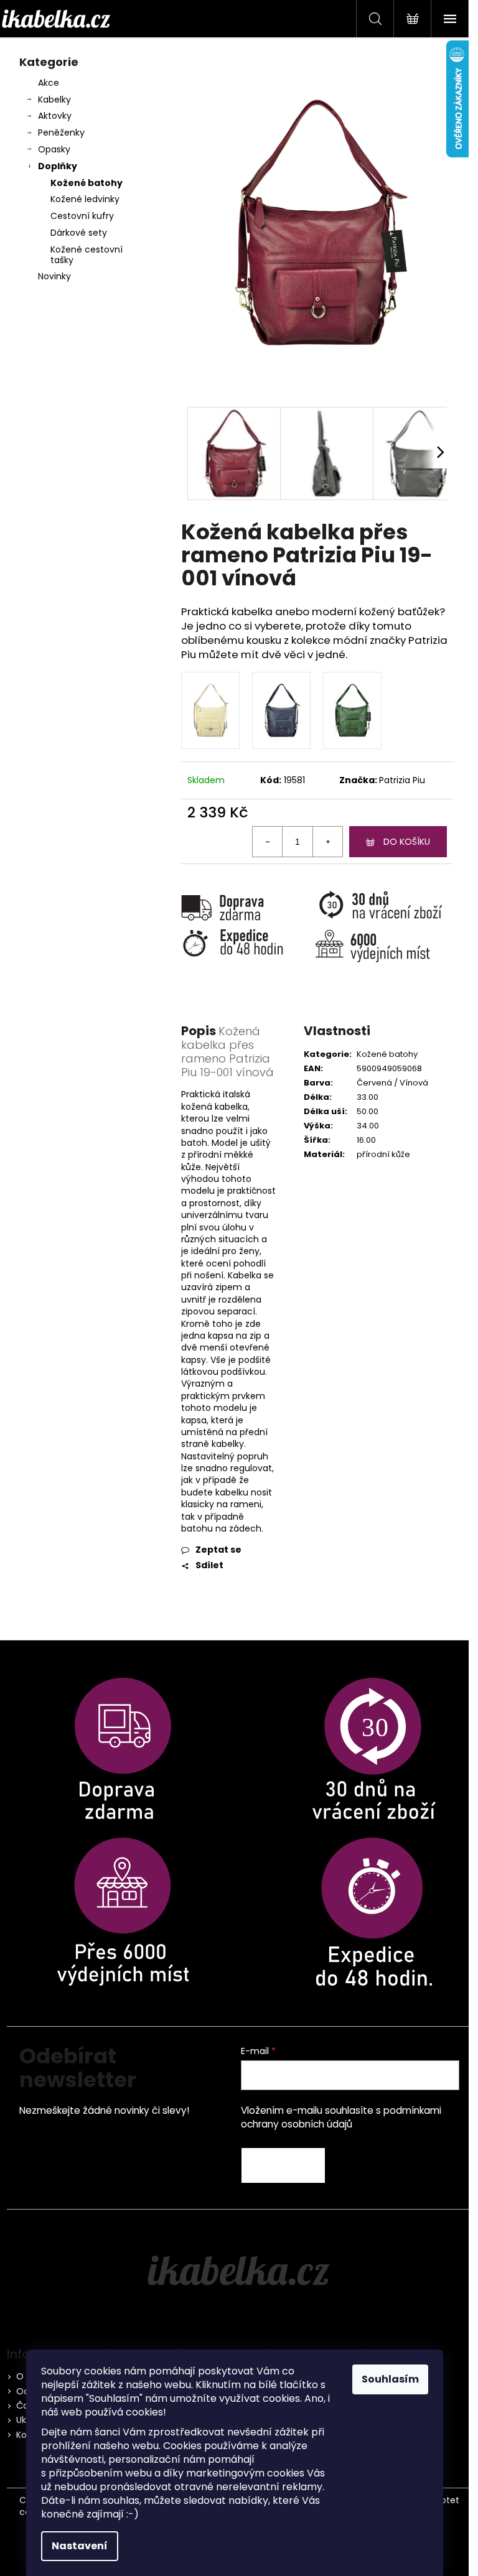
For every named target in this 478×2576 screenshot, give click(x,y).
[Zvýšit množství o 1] (327, 842)
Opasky (54, 149)
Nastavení (80, 2546)
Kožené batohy (87, 183)
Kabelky (54, 100)
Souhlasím (390, 2379)
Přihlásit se (283, 2165)
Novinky (54, 276)
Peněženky (61, 133)
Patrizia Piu (402, 780)
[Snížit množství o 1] (268, 842)
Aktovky (55, 116)
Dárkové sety (79, 233)
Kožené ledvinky (85, 199)
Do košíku (407, 842)
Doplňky (58, 166)
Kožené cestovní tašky (87, 255)
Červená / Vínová (392, 1083)
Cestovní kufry (82, 216)
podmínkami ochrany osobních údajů (341, 2117)
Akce (49, 83)
